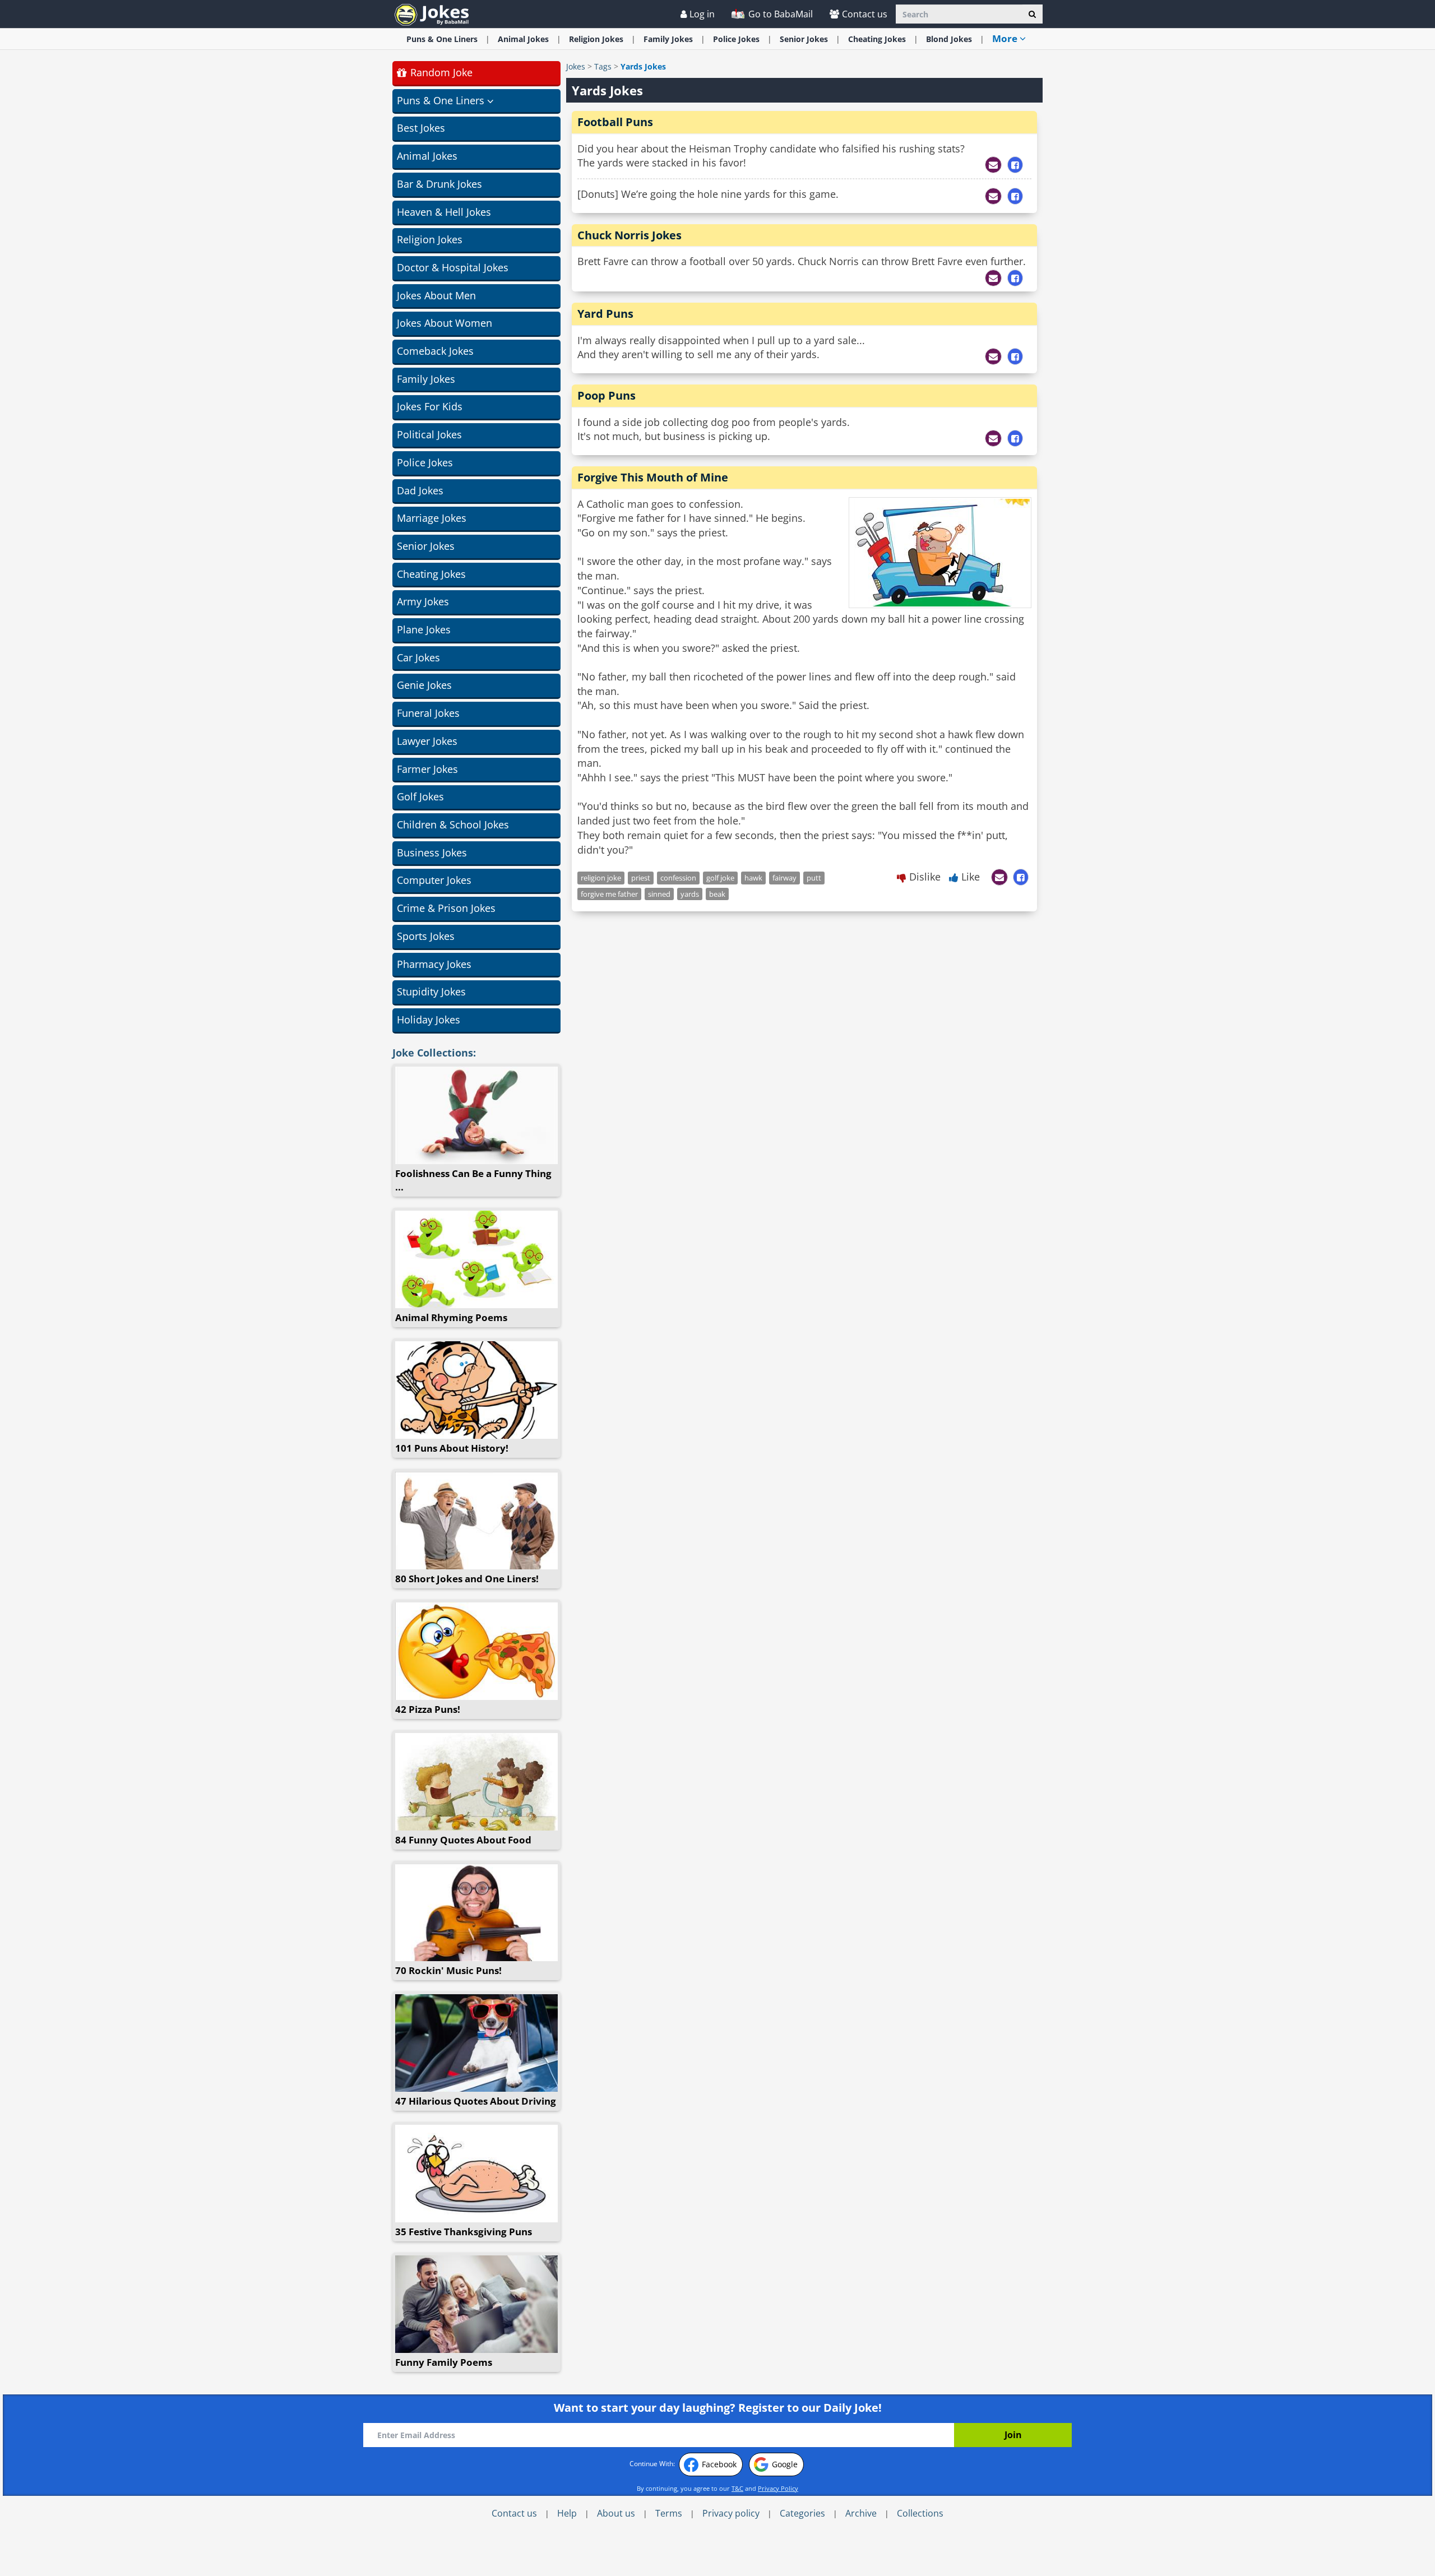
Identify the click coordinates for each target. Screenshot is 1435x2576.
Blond (949, 39)
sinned (659, 894)
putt (814, 878)
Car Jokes (418, 657)
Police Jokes (425, 462)
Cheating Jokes (431, 574)
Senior (804, 39)
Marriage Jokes (432, 518)
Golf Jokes (420, 796)
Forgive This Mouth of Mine (653, 477)
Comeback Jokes (435, 351)
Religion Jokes (430, 239)
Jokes (576, 66)
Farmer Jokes (427, 769)
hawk (753, 878)
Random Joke (440, 72)
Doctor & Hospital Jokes (453, 267)
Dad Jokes (420, 490)
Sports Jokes (426, 936)
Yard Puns (605, 314)
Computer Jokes (434, 880)
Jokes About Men (436, 295)
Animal (523, 39)
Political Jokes (429, 434)
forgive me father (609, 894)
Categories (802, 2513)
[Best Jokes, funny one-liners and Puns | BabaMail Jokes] (432, 14)
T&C (737, 2488)
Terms (669, 2513)
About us (616, 2513)
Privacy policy (731, 2513)
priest (641, 878)
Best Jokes (421, 128)
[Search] (1032, 14)
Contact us (865, 14)
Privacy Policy (778, 2488)
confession (678, 878)
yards (690, 894)
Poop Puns (607, 395)
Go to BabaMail (779, 14)
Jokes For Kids (430, 406)
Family (668, 39)
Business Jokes (432, 853)
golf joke (720, 878)
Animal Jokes (427, 156)
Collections (920, 2513)
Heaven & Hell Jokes (444, 212)
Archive (861, 2513)
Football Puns (615, 122)
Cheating (877, 39)
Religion (596, 39)
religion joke (601, 878)
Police (736, 39)
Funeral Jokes (428, 713)
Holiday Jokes (429, 1020)
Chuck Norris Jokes (629, 235)
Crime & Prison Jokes (446, 908)
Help (567, 2513)
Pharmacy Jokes (434, 964)
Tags (603, 66)
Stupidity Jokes (431, 992)
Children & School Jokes (453, 824)
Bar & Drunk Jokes (439, 184)
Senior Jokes (426, 546)
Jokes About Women (445, 323)
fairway (784, 878)
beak (717, 894)
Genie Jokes (424, 685)
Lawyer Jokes (427, 741)
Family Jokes (426, 379)
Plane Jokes (424, 629)
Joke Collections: (434, 1053)
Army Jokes (423, 601)
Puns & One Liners (442, 39)
